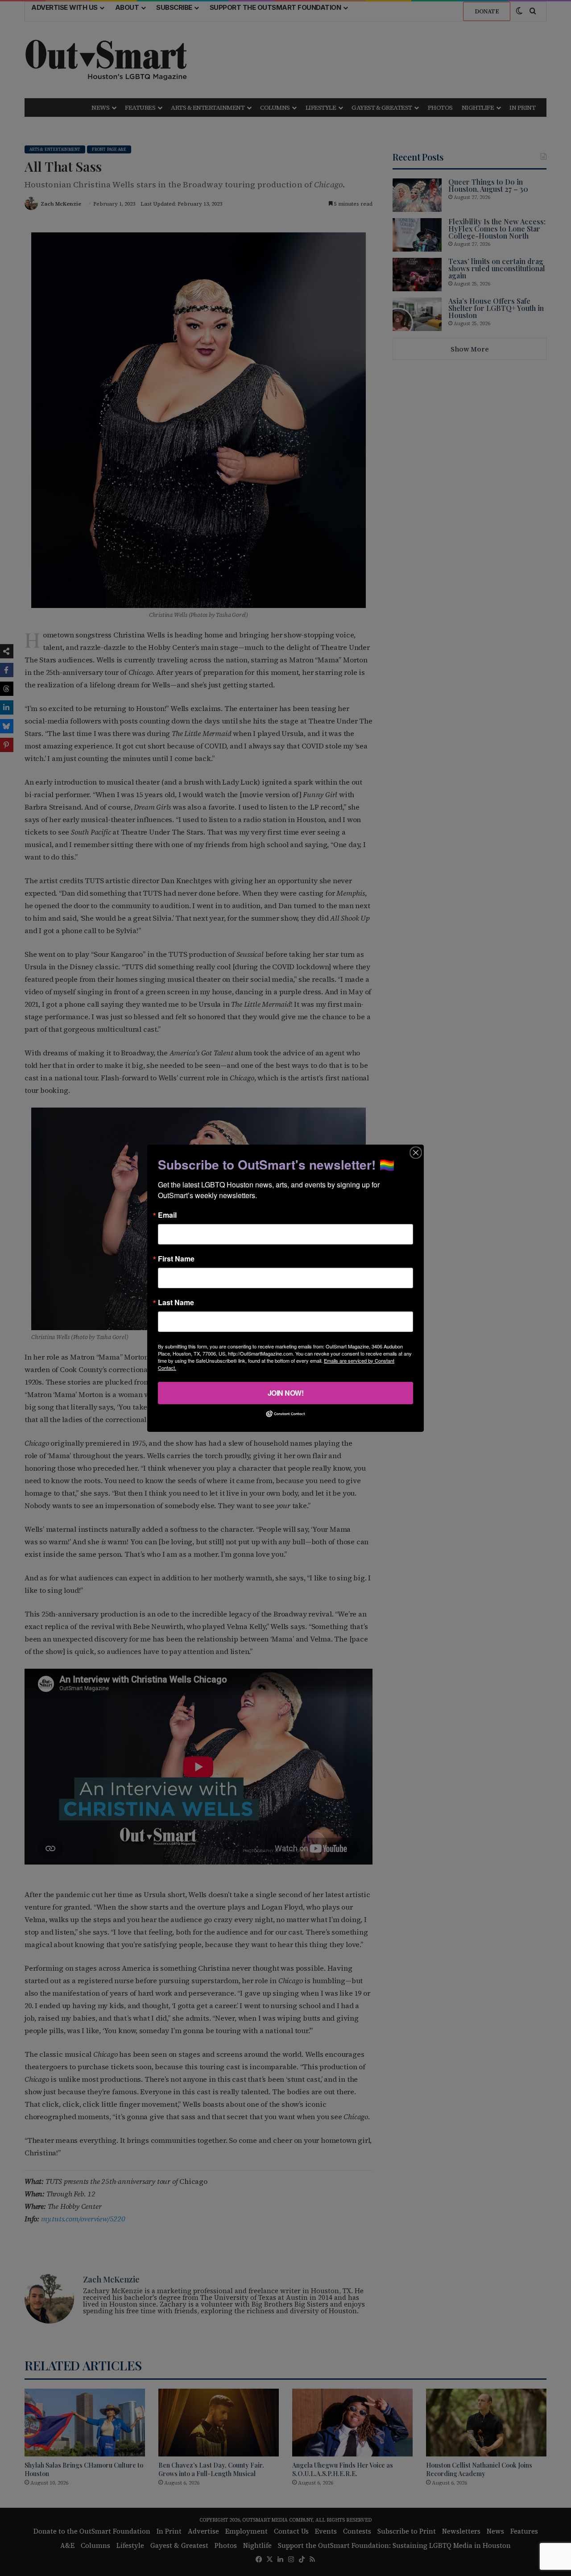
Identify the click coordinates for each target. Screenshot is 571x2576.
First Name (176, 1258)
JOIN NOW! (286, 1392)
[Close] (416, 1152)
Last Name (176, 1302)
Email (167, 1215)
